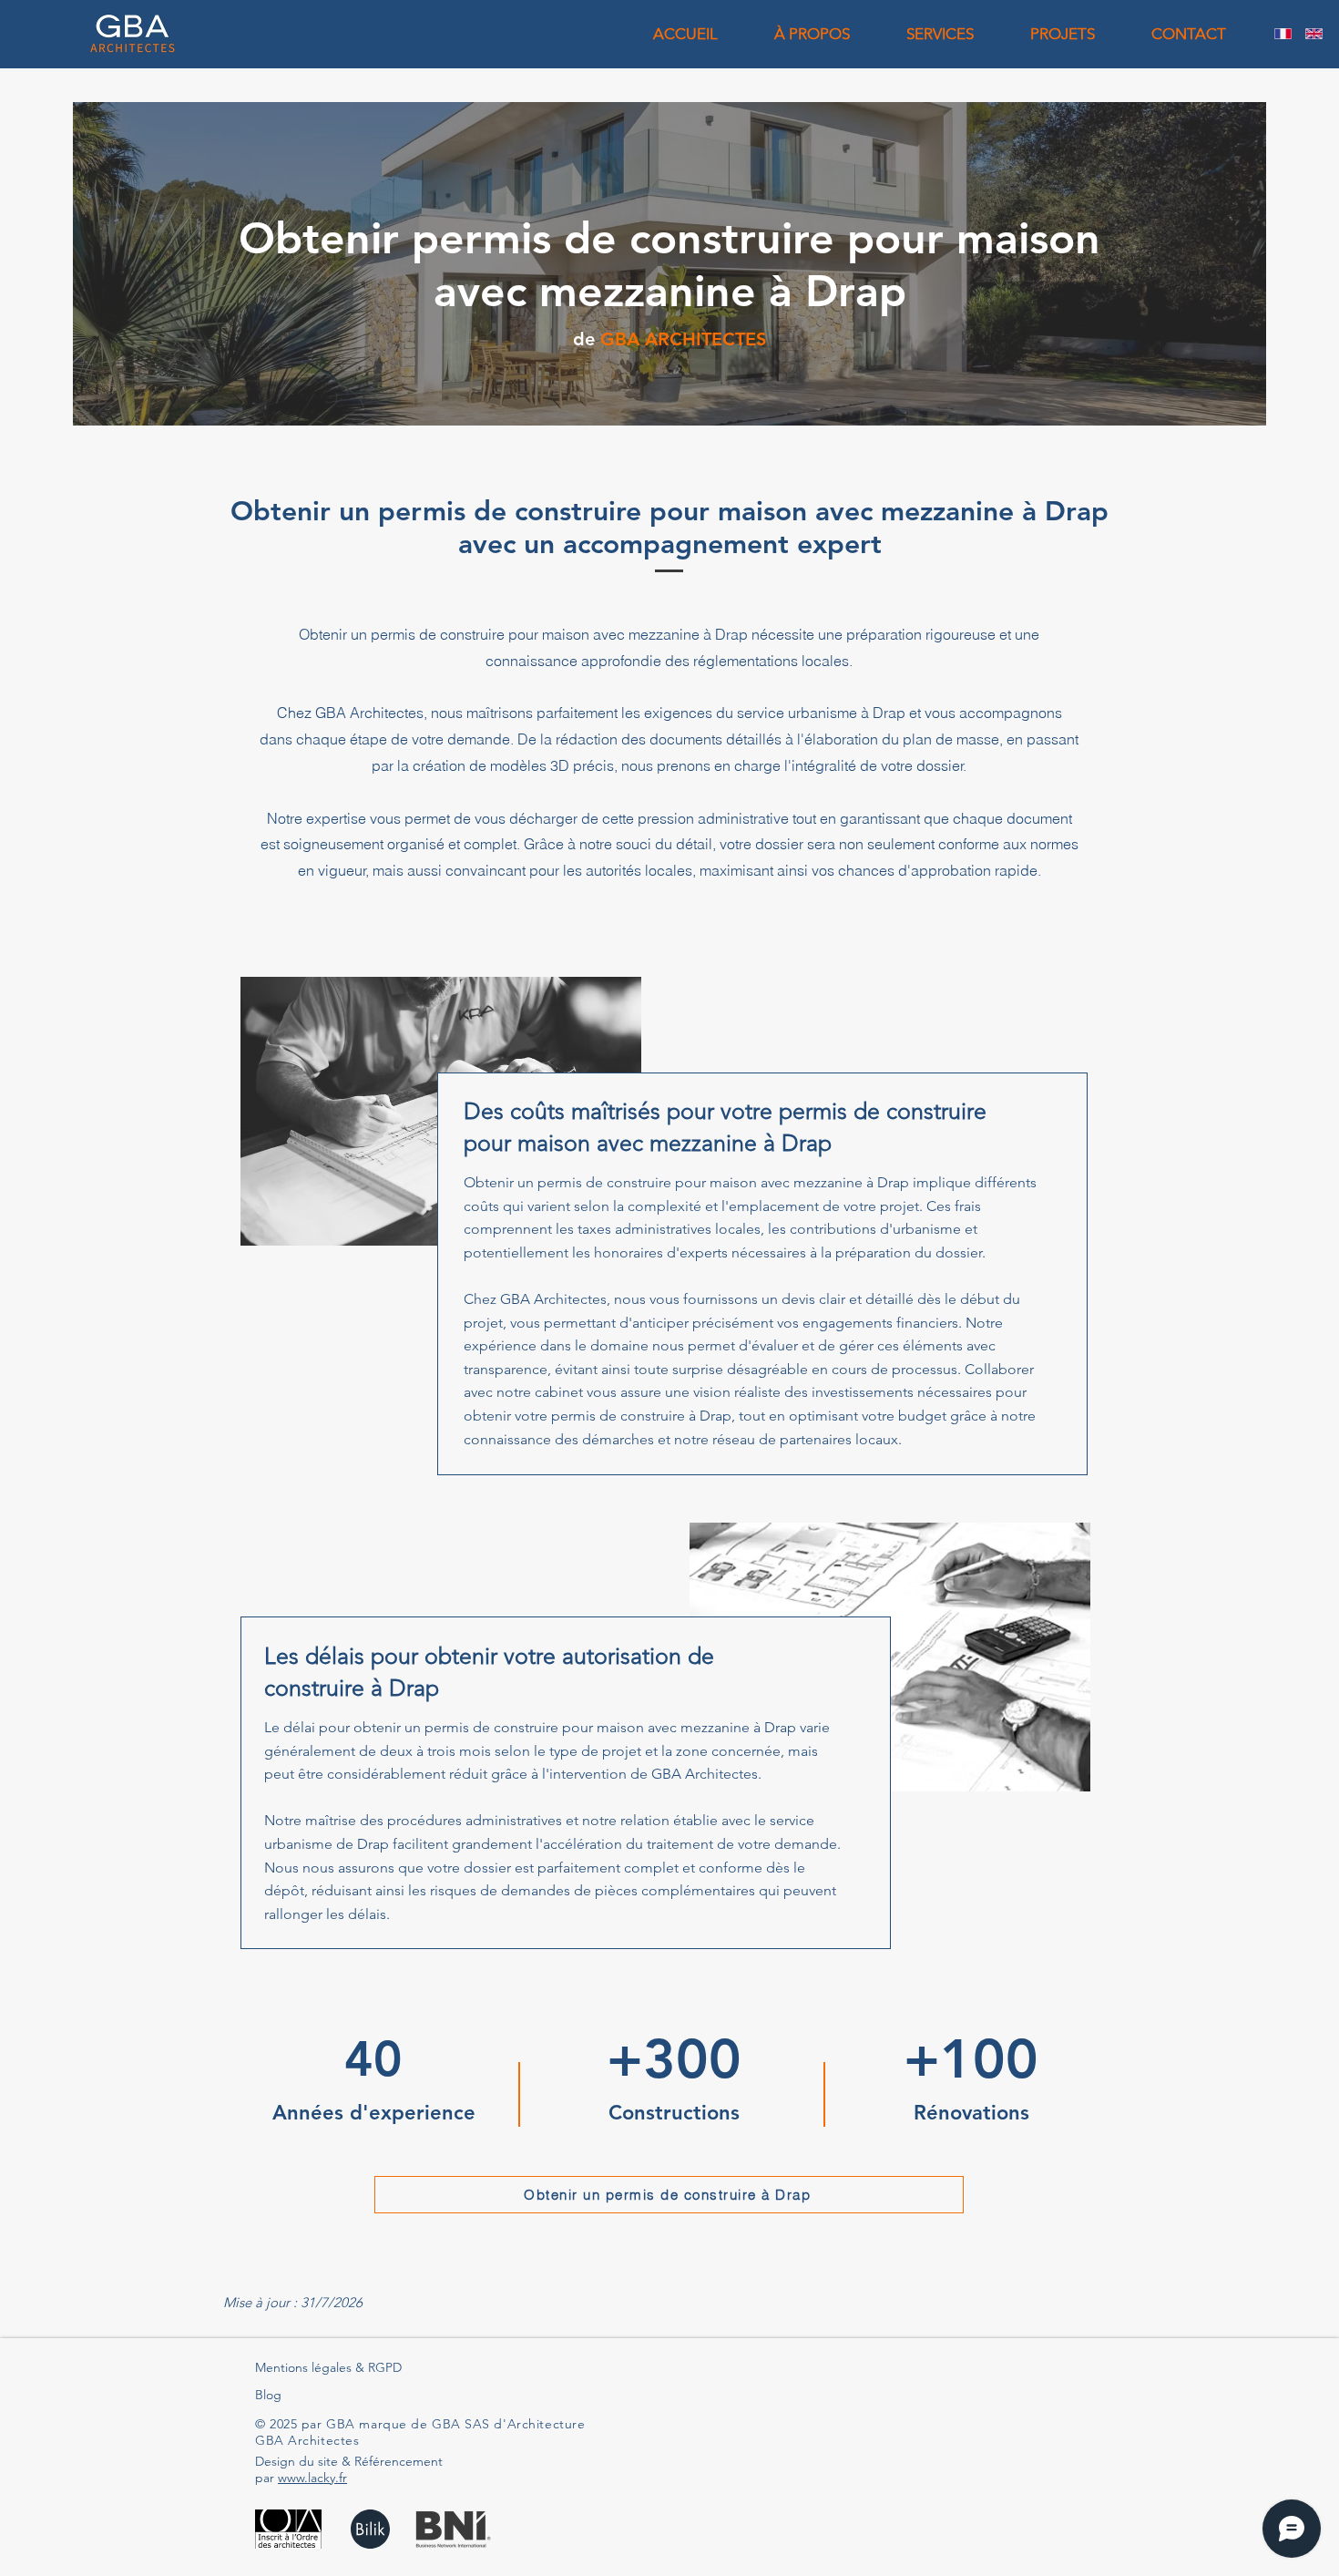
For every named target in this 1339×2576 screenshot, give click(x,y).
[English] (1313, 34)
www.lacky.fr (312, 2478)
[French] (1283, 34)
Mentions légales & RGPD (328, 2367)
